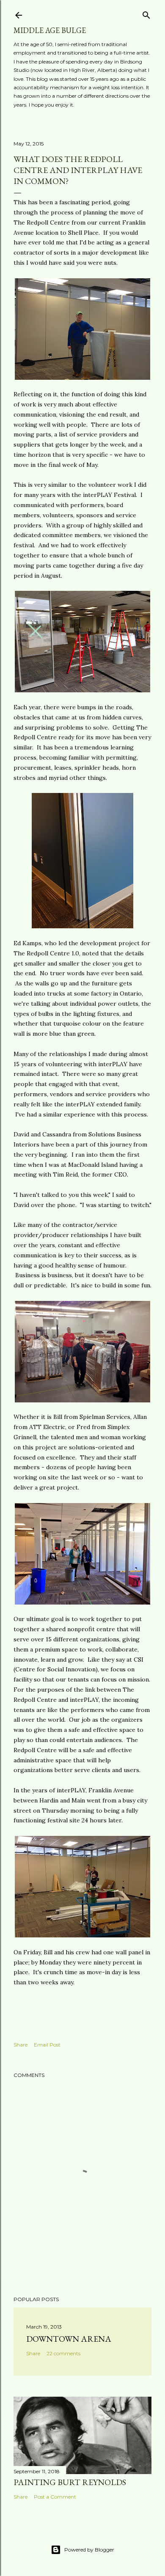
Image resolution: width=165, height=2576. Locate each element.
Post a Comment (55, 2497)
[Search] (146, 13)
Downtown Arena (69, 2339)
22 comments (63, 2353)
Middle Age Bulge (50, 30)
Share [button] (21, 2045)
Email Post (47, 2045)
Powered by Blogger (89, 2550)
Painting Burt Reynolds (70, 2482)
